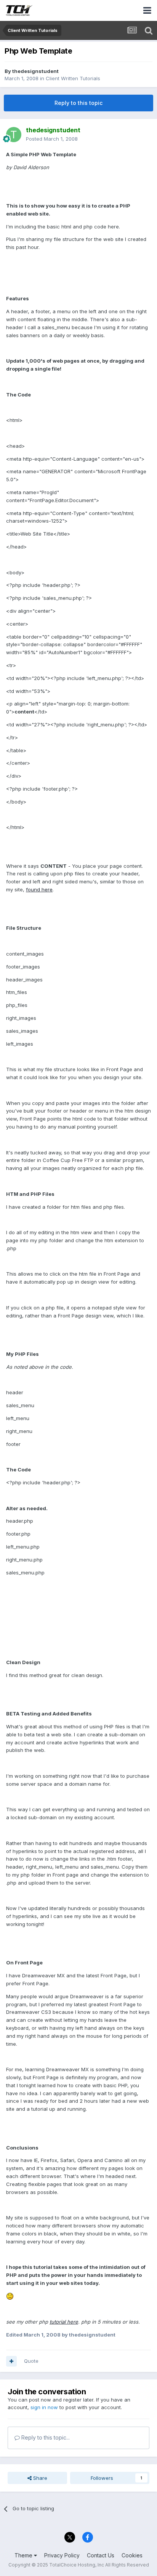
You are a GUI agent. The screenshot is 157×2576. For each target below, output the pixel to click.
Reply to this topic (78, 103)
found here (39, 889)
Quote (31, 2361)
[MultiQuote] (11, 2361)
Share (39, 2478)
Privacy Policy (62, 2555)
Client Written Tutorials (73, 78)
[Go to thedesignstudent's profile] (14, 135)
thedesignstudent (35, 71)
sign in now (44, 2407)
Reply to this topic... (45, 2437)
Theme (24, 2555)
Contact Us (101, 2555)
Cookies (132, 2555)
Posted (52, 139)
